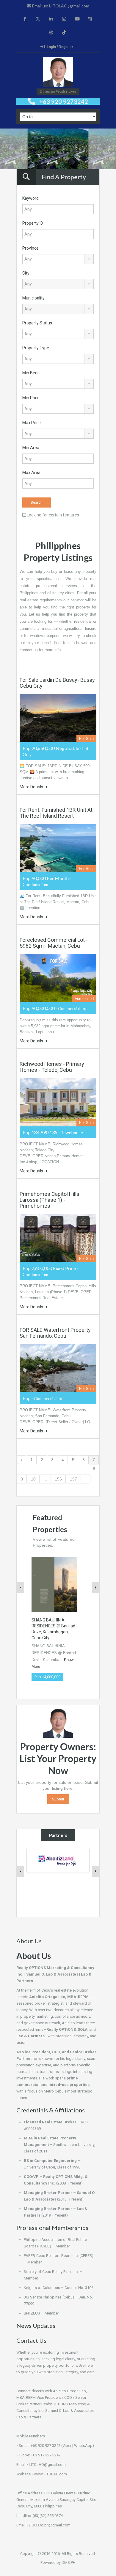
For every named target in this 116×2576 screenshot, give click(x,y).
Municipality (33, 298)
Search (37, 502)
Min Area (31, 448)
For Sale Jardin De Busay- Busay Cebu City (57, 683)
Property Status (37, 323)
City (26, 273)
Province (30, 248)
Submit (58, 1799)
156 (58, 1479)
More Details (32, 787)
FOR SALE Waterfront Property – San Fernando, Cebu (58, 1333)
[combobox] (58, 259)
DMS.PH (69, 2562)
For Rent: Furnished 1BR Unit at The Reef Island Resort (56, 813)
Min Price (31, 398)
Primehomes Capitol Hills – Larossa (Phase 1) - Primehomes (52, 1200)
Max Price (32, 423)
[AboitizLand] (58, 1860)
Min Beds (31, 373)
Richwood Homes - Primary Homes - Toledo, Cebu (52, 1067)
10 (33, 1479)
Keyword (30, 198)
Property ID (33, 223)
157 (73, 1479)
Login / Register (60, 47)
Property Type (36, 348)
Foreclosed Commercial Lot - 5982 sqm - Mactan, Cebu (54, 943)
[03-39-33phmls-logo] (58, 73)
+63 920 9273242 (64, 102)
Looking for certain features (52, 515)
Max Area (31, 473)
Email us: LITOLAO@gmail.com (60, 6)
